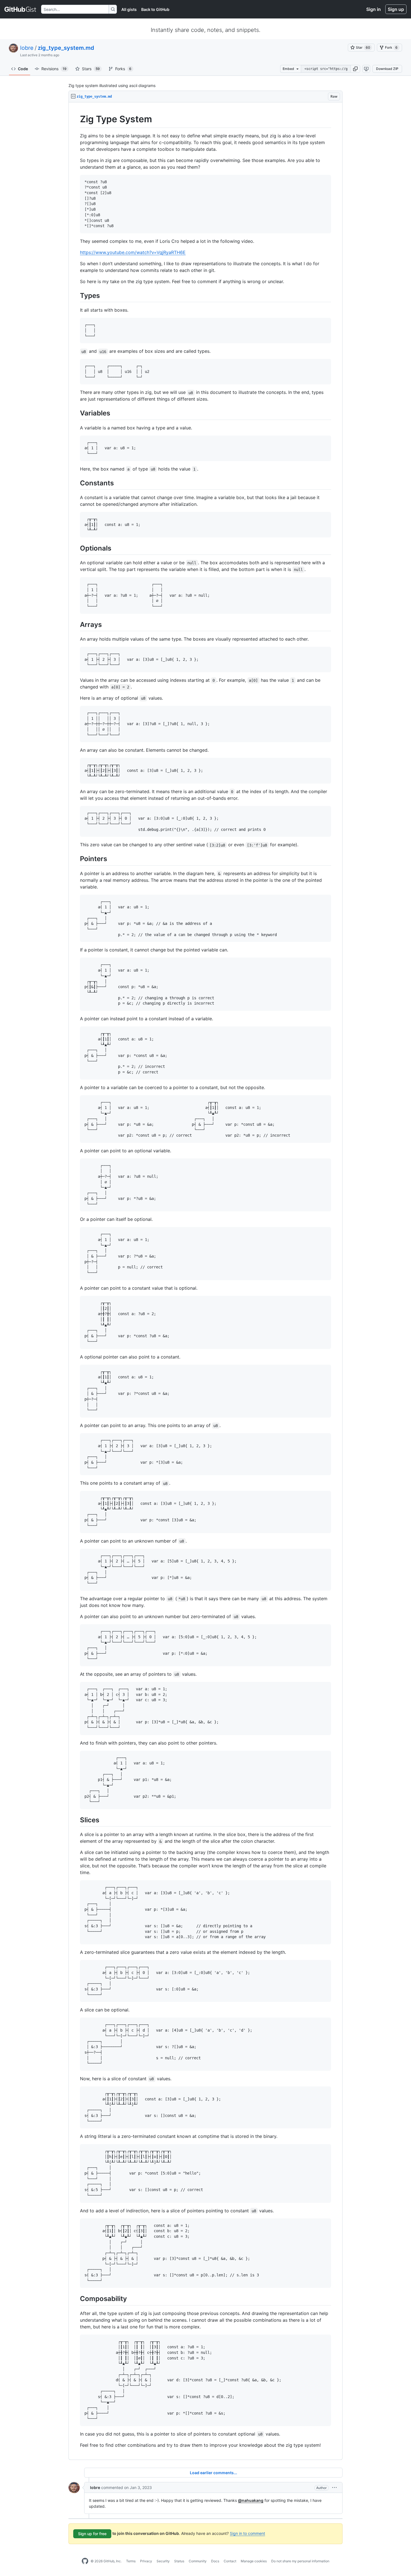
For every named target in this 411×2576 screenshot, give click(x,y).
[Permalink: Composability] (76, 2299)
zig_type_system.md (66, 48)
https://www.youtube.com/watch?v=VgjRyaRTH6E (133, 252)
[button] (355, 69)
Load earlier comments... (213, 2473)
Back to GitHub (155, 9)
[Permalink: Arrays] (76, 624)
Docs (215, 2561)
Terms (131, 2561)
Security (163, 2561)
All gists (129, 9)
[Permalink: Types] (76, 295)
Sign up (396, 9)
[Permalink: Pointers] (76, 859)
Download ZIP (387, 69)
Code (23, 69)
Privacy (146, 2561)
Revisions (54, 69)
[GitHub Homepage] (85, 2561)
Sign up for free (92, 2534)
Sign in (374, 9)
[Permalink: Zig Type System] (76, 119)
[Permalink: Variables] (76, 413)
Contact (230, 2561)
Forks (123, 69)
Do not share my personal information (300, 2561)
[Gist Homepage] (21, 9)
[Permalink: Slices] (76, 1820)
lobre (27, 48)
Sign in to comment (247, 2533)
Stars (91, 69)
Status (179, 2561)
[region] (206, 1281)
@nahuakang (251, 2500)
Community (198, 2561)
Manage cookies (254, 2561)
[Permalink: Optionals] (76, 548)
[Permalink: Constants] (76, 483)
